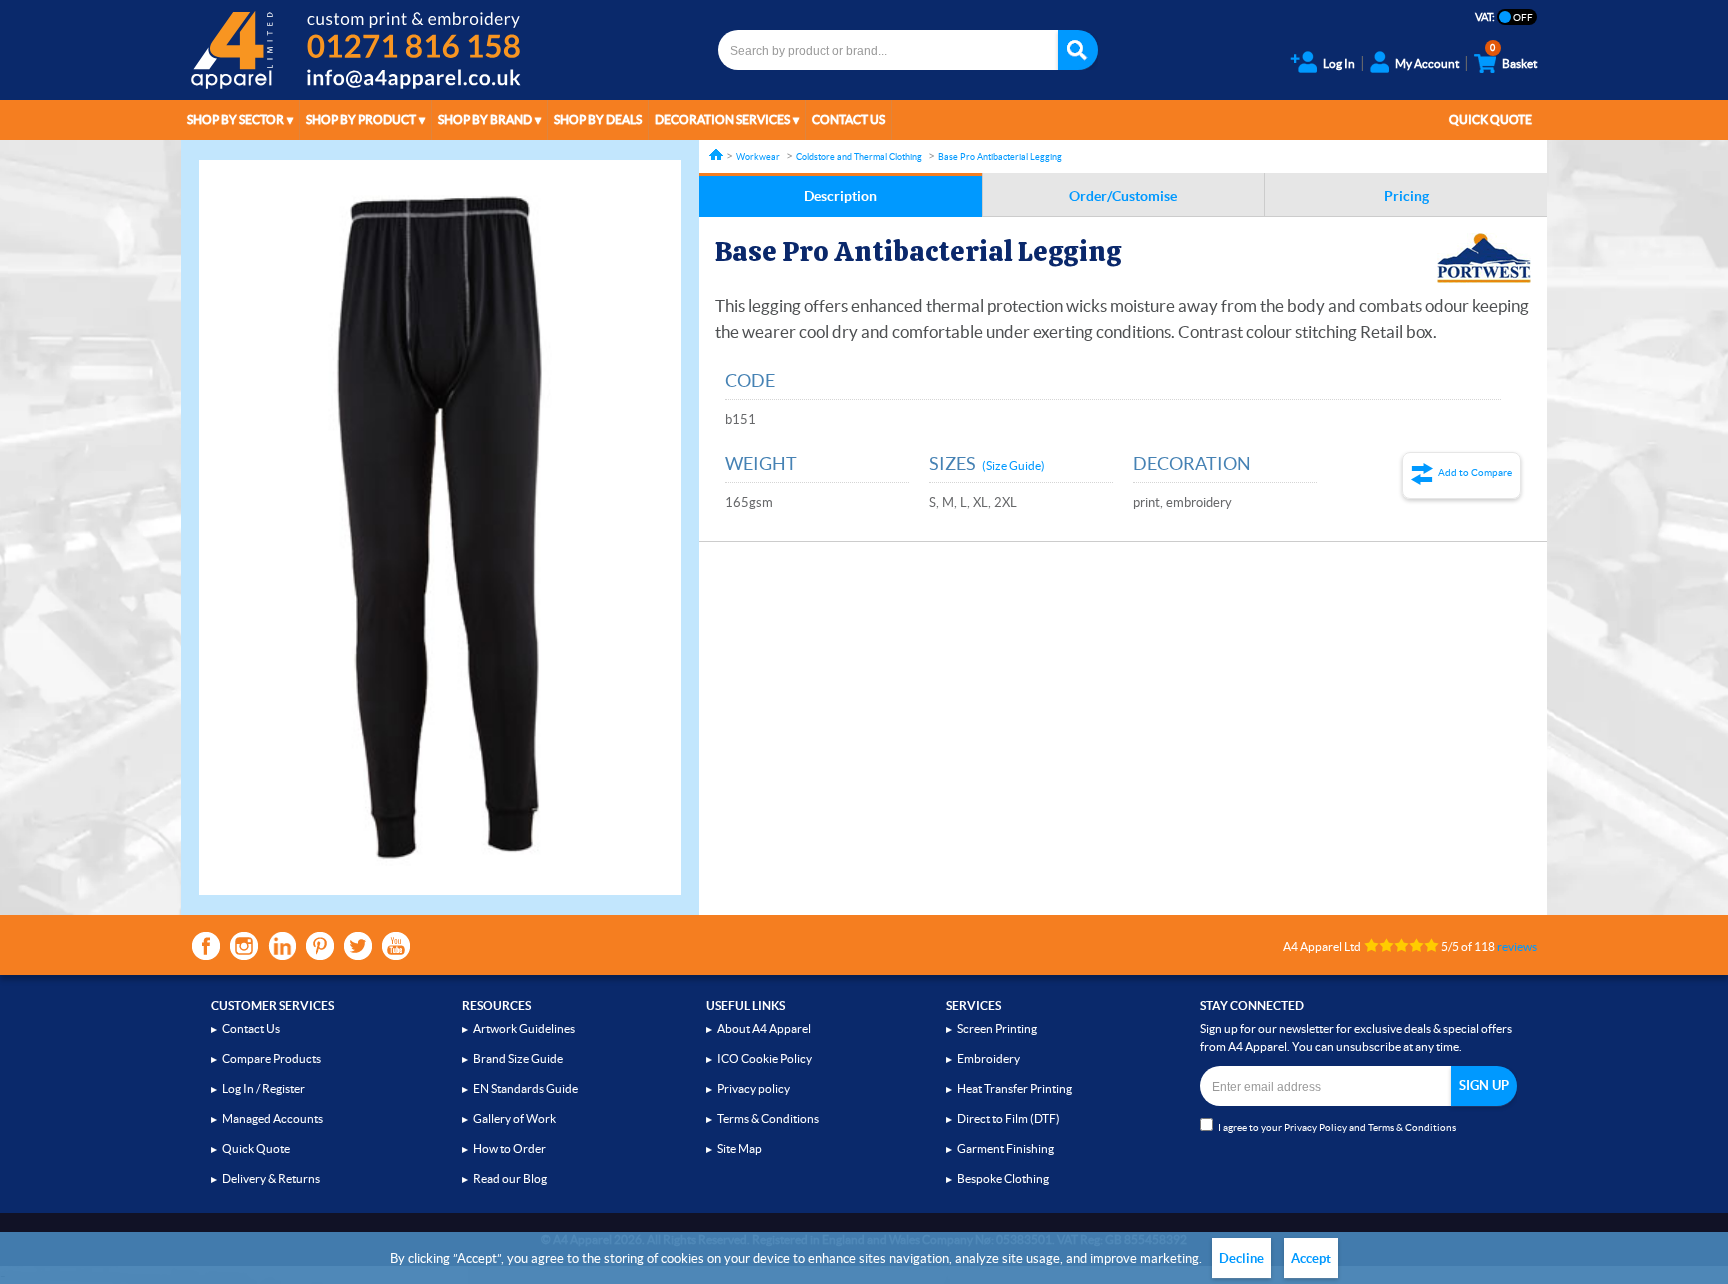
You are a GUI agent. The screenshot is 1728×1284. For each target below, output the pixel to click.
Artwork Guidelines (524, 1028)
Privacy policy (753, 1088)
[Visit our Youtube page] (396, 946)
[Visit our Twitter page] (358, 946)
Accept (1311, 1258)
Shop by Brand (485, 119)
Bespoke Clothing (1003, 1178)
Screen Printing (997, 1028)
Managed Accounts (272, 1118)
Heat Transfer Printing (1014, 1088)
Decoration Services (722, 119)
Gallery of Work (514, 1118)
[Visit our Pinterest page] (320, 946)
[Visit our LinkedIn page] (282, 946)
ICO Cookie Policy (764, 1058)
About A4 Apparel (764, 1028)
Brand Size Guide (518, 1058)
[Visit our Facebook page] (206, 946)
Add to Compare (1475, 472)
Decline (1241, 1258)
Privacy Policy (1315, 1127)
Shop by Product (361, 119)
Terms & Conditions (768, 1118)
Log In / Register (263, 1088)
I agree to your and (1337, 1127)
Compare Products (271, 1058)
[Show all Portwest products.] (1484, 258)
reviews (1517, 946)
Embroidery (988, 1058)
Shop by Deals (598, 119)
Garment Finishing (1005, 1148)
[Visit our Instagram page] (244, 946)
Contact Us (848, 119)
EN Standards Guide (525, 1088)
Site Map (739, 1148)
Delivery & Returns (271, 1178)
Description (840, 196)
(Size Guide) (1013, 465)
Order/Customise (1123, 196)
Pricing (1406, 196)
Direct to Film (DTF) (1008, 1118)
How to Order (509, 1148)
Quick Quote (1490, 119)
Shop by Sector (235, 119)
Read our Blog (510, 1178)
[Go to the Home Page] (716, 154)
